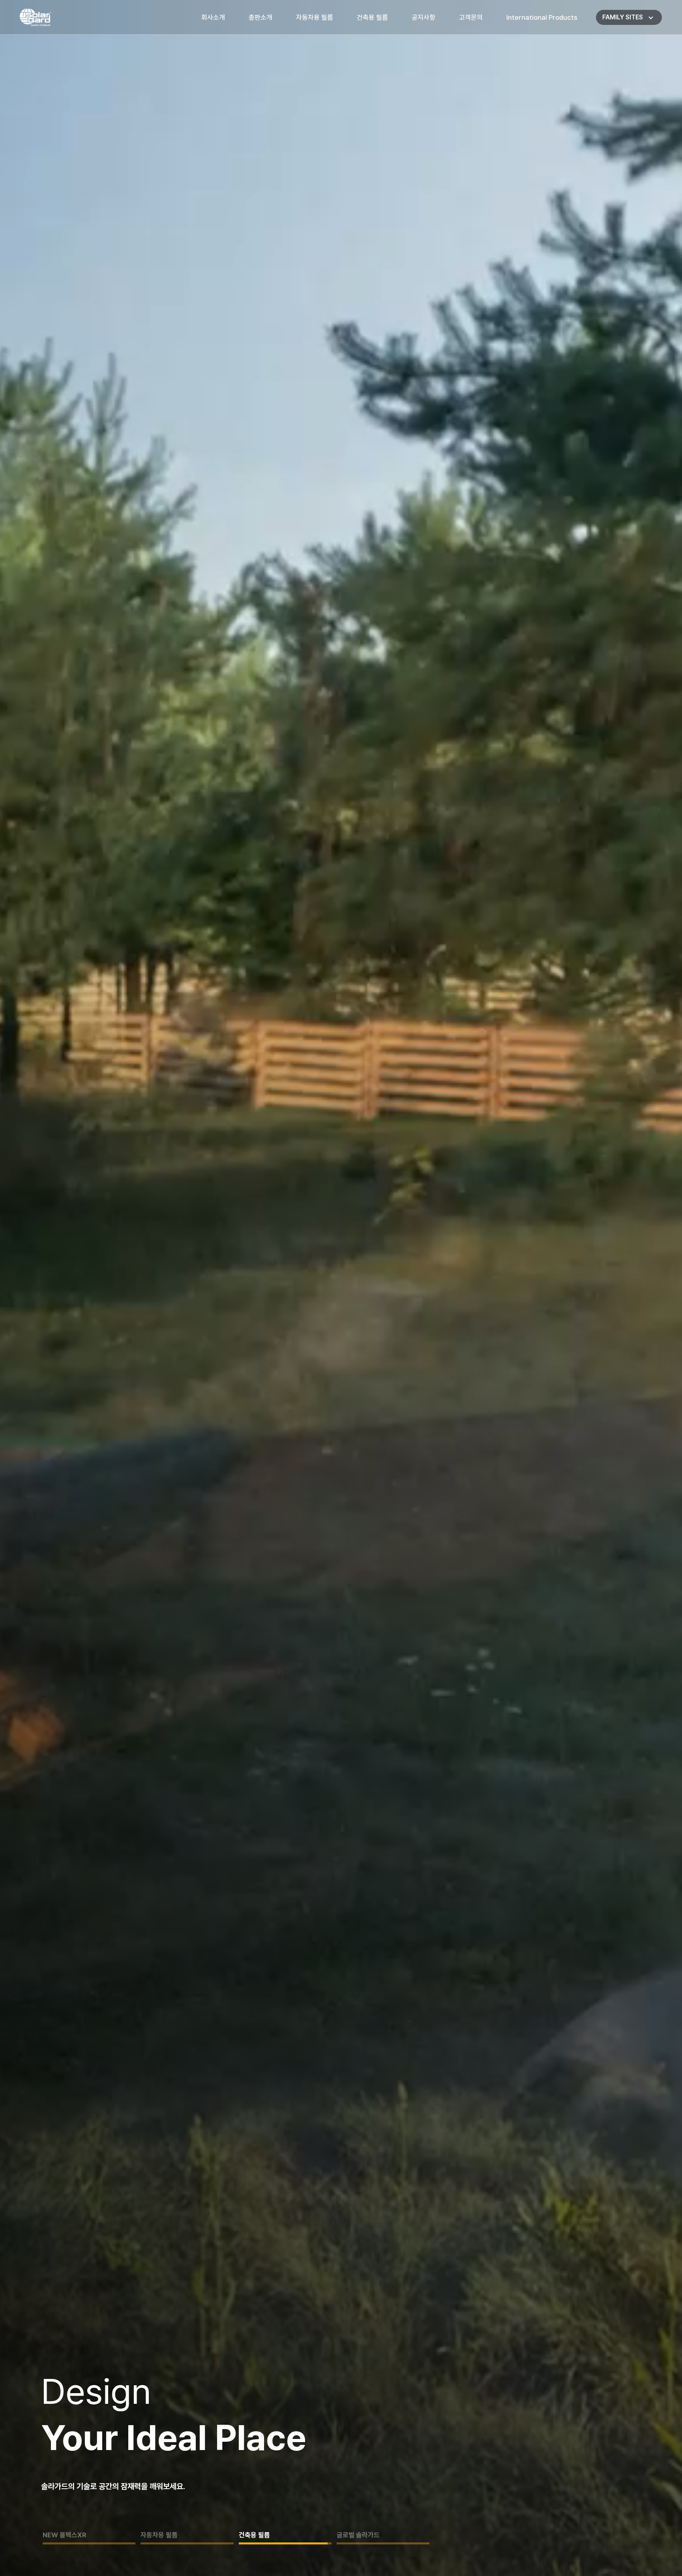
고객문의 (471, 17)
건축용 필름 (372, 17)
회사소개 (213, 17)
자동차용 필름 (315, 17)
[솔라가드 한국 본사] (36, 18)
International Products (542, 17)
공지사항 (423, 17)
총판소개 (260, 17)
